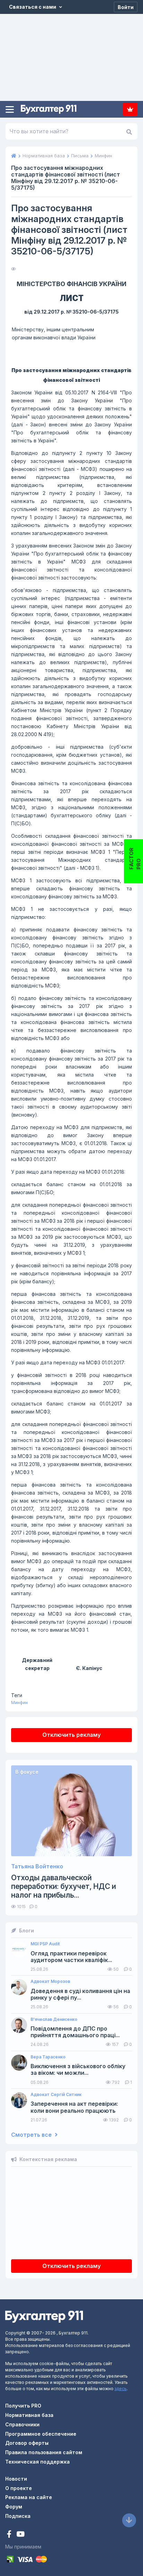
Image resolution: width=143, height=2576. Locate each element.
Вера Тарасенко (48, 2057)
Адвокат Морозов (50, 1982)
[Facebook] (10, 2535)
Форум (14, 2507)
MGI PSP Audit (45, 1944)
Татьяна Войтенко (37, 1866)
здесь (121, 2389)
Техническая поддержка (37, 2462)
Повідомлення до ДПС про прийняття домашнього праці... (75, 2032)
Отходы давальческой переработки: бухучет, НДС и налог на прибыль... (64, 1886)
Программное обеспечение (41, 2434)
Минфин (19, 1703)
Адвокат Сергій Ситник (56, 2095)
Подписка (130, 109)
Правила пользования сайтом (44, 2452)
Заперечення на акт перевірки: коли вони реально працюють (74, 2107)
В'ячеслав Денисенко (54, 2019)
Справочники (22, 2424)
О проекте (19, 2488)
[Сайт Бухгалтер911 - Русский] (44, 2316)
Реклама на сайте (29, 2497)
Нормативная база (29, 2415)
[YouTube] (20, 2535)
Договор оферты (27, 2443)
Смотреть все (32, 2135)
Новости (16, 2479)
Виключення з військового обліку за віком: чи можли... (78, 2070)
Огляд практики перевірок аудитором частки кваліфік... (71, 1957)
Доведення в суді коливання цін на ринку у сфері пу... (80, 1994)
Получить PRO (23, 2406)
